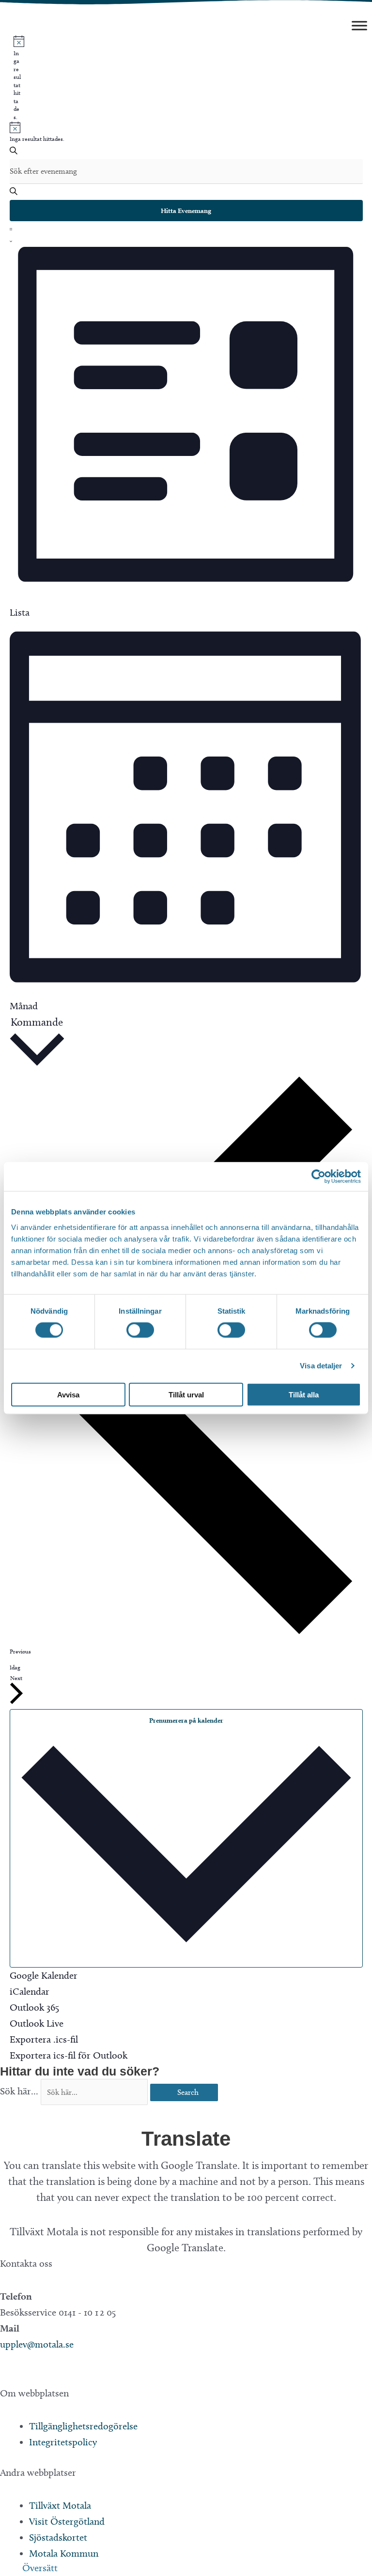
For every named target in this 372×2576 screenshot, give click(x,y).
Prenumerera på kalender (186, 1720)
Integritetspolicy (63, 2442)
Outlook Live (37, 2023)
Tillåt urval (186, 1394)
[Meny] (359, 25)
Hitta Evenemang (186, 211)
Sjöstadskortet (58, 2537)
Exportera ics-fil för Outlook (69, 2055)
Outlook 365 (34, 2007)
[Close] (4, 2113)
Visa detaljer (321, 1366)
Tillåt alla (304, 1394)
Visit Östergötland (67, 2521)
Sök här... (20, 2091)
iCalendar (30, 1991)
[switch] (140, 1330)
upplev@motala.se (37, 2344)
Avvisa (68, 1394)
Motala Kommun (64, 2553)
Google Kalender (44, 1975)
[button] (5, 2377)
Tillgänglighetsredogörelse (83, 2426)
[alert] (17, 78)
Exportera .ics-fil (44, 2039)
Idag (15, 1667)
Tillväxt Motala (60, 2505)
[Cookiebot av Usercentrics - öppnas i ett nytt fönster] (318, 1177)
